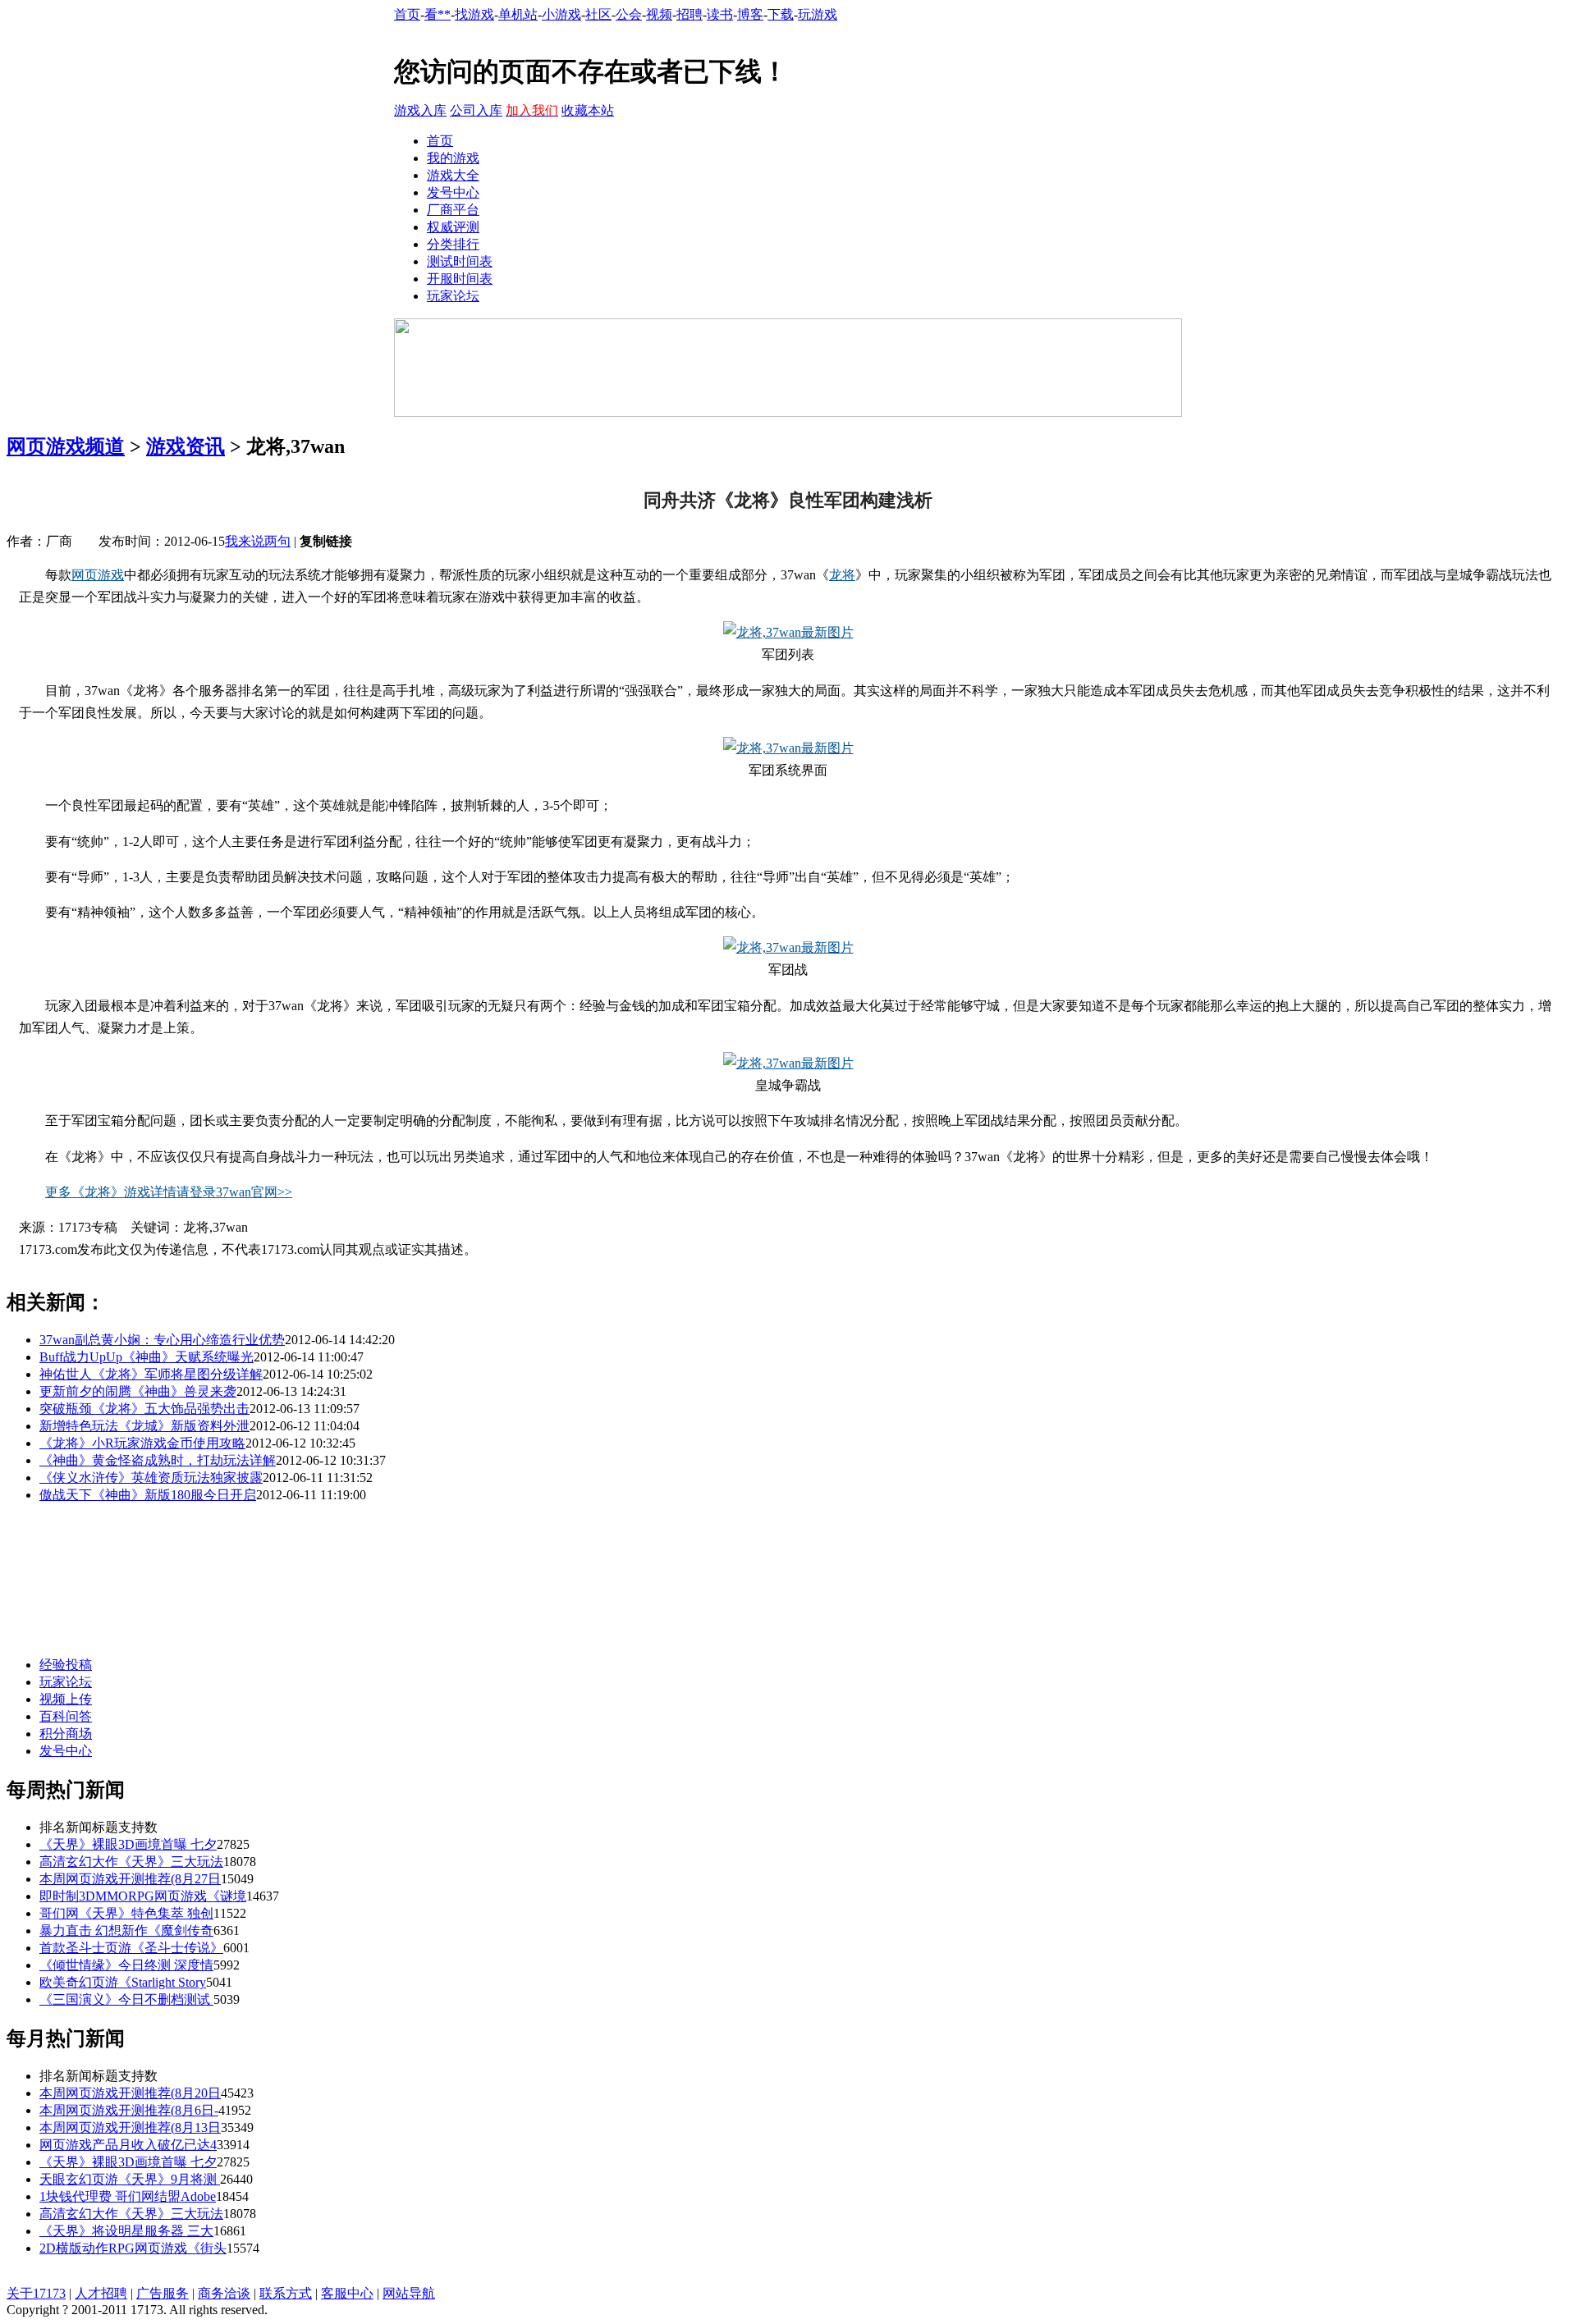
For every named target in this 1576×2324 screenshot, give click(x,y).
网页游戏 (98, 575)
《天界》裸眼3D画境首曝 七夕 (128, 1844)
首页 (407, 14)
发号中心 (453, 192)
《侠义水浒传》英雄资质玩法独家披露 (151, 1478)
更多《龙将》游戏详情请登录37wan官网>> (169, 1192)
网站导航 (409, 2293)
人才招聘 (101, 2293)
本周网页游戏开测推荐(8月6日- (129, 2110)
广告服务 (163, 2293)
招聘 (689, 14)
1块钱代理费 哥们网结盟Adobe (128, 2196)
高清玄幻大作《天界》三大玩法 (131, 1862)
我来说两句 (258, 541)
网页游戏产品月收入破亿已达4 (128, 2145)
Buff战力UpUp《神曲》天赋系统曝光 (147, 1357)
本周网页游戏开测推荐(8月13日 (130, 2127)
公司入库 (476, 110)
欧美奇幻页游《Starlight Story (123, 1982)
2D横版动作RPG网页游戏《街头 (133, 2248)
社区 (598, 14)
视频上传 (66, 1699)
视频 (659, 14)
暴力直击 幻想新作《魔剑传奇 (126, 1931)
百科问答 (66, 1716)
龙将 (842, 575)
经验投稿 (66, 1665)
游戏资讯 (186, 446)
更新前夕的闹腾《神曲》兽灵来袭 (138, 1391)
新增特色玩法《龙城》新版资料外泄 (144, 1426)
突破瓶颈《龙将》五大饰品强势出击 (144, 1409)
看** (438, 14)
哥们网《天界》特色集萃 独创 (126, 1913)
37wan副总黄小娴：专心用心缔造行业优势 (162, 1340)
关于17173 (36, 2293)
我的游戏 (453, 158)
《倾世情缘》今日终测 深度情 (126, 1965)
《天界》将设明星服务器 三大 (126, 2231)
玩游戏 (818, 14)
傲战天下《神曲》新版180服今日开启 (148, 1495)
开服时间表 (460, 279)
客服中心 (347, 2293)
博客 (750, 14)
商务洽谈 (224, 2293)
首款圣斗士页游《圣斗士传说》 (131, 1948)
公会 (629, 14)
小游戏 (561, 14)
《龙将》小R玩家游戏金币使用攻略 (142, 1443)
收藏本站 (588, 110)
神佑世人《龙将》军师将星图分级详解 (151, 1374)
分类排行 (453, 244)
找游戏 (474, 14)
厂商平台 (453, 210)
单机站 (518, 14)
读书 (720, 14)
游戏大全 (453, 175)
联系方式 (286, 2293)
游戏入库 (420, 110)
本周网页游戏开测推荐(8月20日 (130, 2093)
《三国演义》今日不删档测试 (126, 1999)
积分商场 (66, 1734)
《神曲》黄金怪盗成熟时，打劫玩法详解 (158, 1460)
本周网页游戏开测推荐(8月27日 (130, 1879)
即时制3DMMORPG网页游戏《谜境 (143, 1896)
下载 (781, 14)
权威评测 (453, 227)
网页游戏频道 (66, 446)
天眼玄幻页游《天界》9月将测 (130, 2179)
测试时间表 (460, 261)
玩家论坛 (453, 296)
